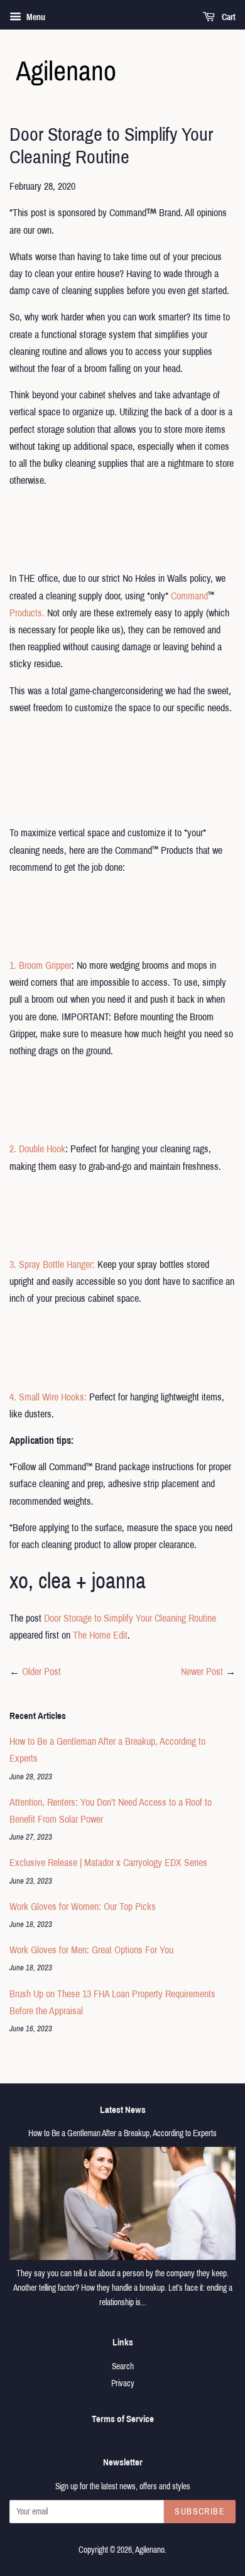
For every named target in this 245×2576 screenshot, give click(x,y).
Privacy (123, 2383)
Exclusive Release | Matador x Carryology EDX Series (108, 1863)
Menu (35, 17)
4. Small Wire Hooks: (48, 1397)
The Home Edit (100, 1635)
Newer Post (202, 1672)
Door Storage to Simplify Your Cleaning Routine (130, 1618)
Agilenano (150, 2550)
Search (123, 2366)
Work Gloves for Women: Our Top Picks (83, 1907)
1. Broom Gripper (41, 965)
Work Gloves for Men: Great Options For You (91, 1950)
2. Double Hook (37, 1149)
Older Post (41, 1672)
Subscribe (200, 2512)
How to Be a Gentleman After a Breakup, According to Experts (122, 2133)
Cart (228, 17)
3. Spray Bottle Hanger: (53, 1264)
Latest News (123, 2110)
